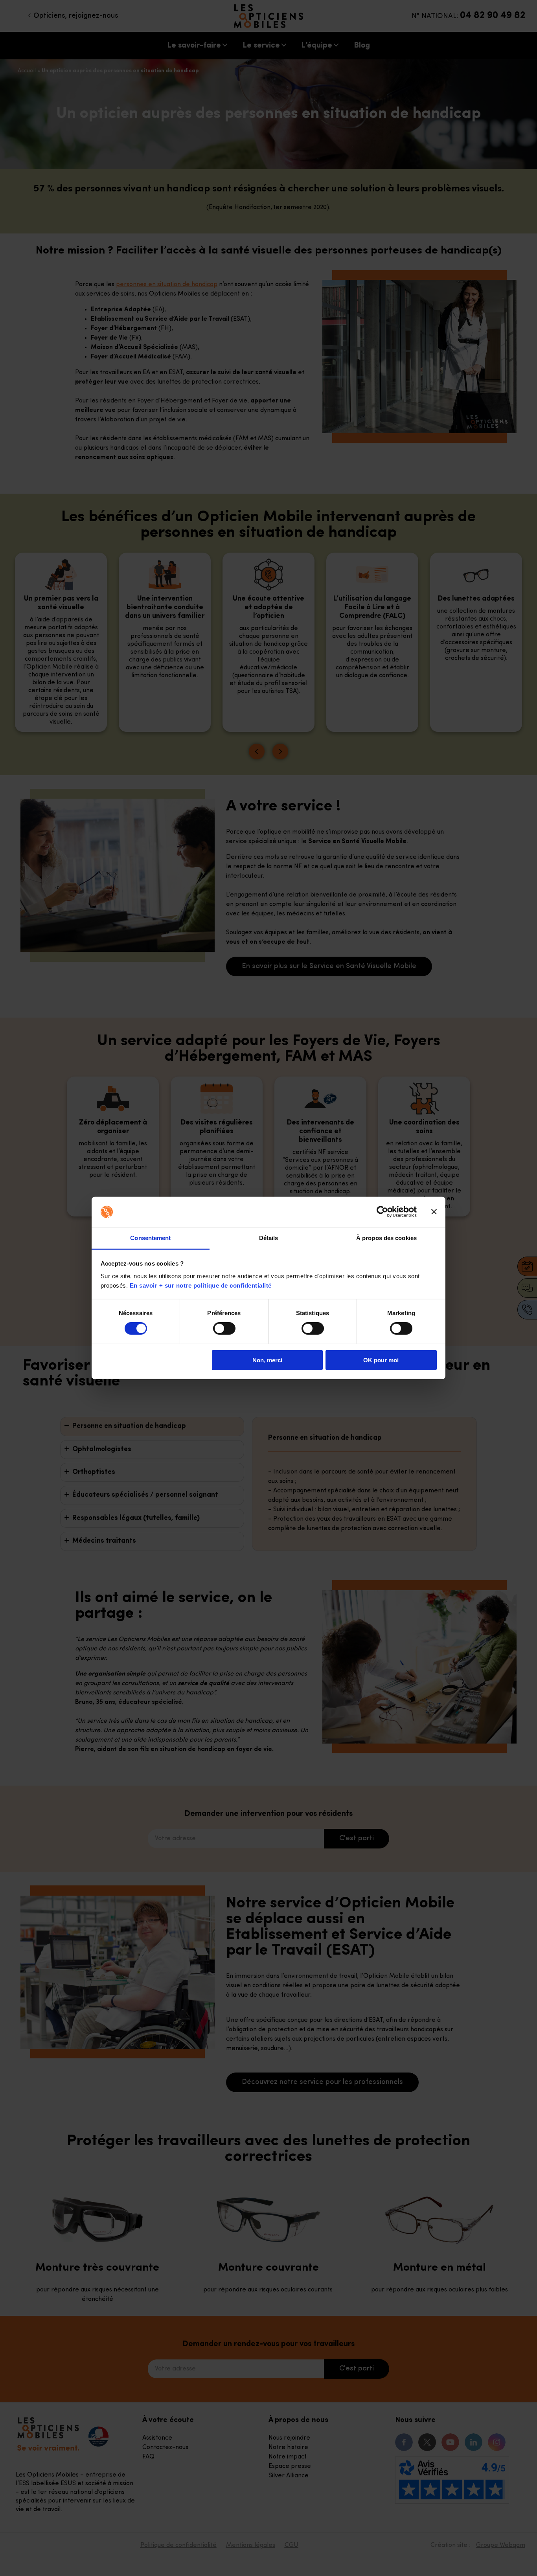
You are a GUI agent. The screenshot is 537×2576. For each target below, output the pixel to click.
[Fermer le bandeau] (434, 1212)
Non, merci (267, 1360)
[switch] (224, 1328)
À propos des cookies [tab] (386, 1238)
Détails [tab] (269, 1238)
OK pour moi (381, 1360)
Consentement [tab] (150, 1238)
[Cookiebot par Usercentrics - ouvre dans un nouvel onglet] (382, 1212)
